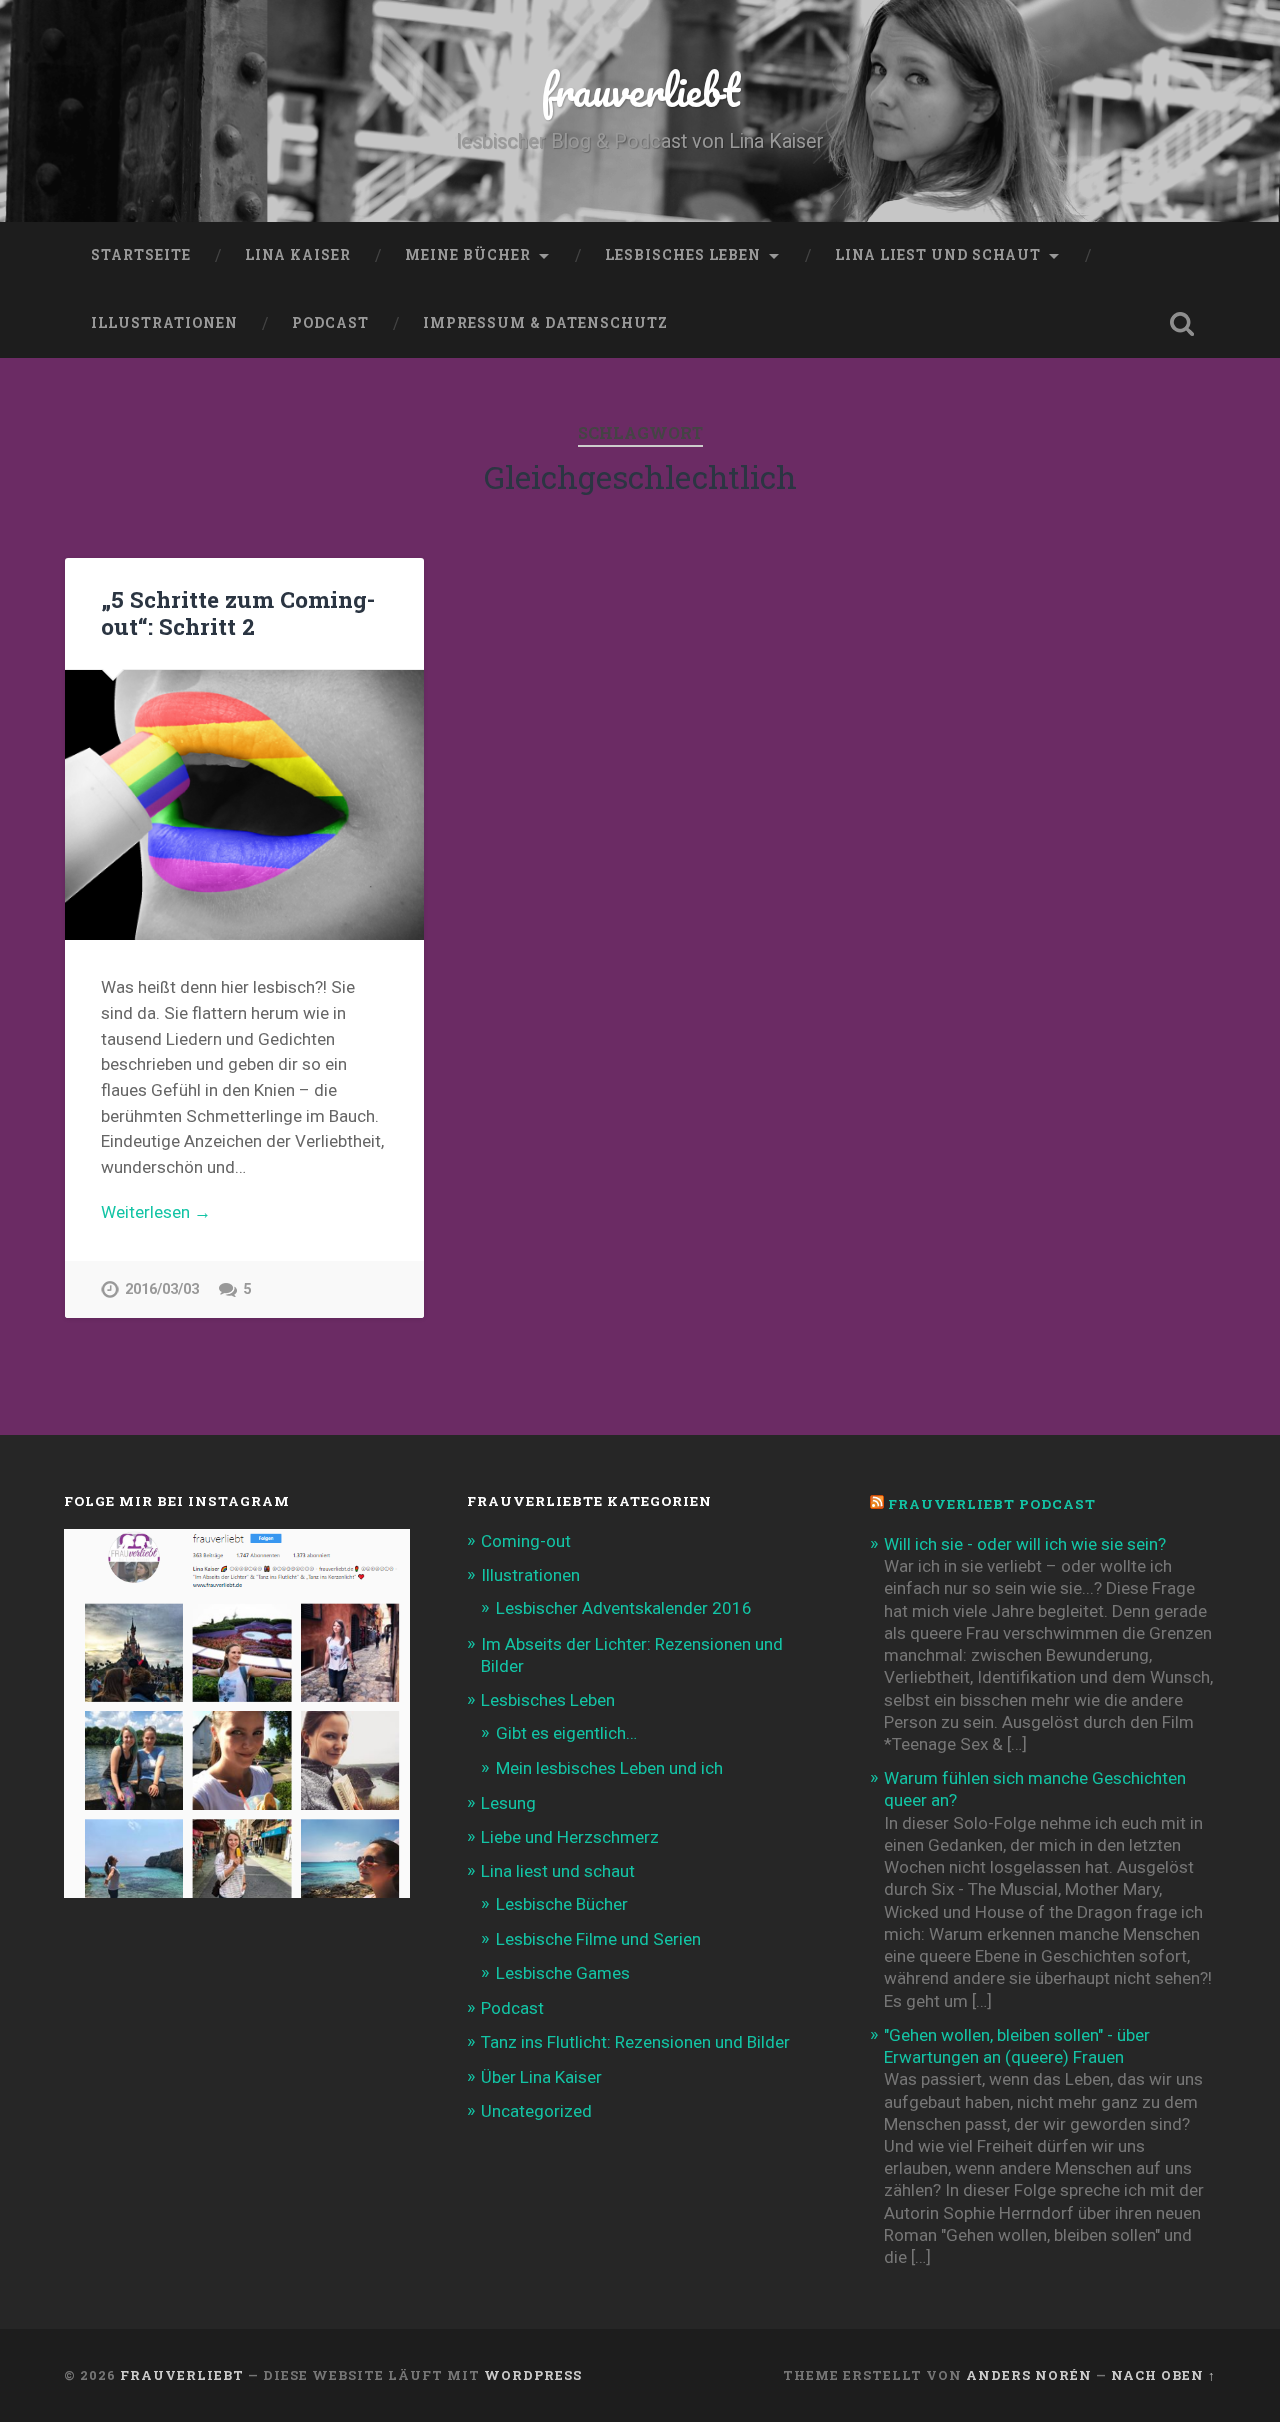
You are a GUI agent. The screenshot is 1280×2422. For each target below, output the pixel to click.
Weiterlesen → (156, 1212)
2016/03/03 (162, 1289)
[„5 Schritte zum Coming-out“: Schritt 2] (244, 804)
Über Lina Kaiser (541, 2077)
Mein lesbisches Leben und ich (609, 1768)
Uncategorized (536, 2111)
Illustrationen (164, 323)
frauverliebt (640, 89)
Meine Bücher (468, 255)
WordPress (533, 2375)
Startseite (141, 255)
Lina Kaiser (298, 255)
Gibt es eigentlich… (566, 1733)
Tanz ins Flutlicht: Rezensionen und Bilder (635, 2042)
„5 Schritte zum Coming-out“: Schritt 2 (238, 612)
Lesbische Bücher (562, 1904)
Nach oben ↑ (1163, 2375)
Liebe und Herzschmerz (570, 1837)
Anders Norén (1029, 2375)
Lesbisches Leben (683, 255)
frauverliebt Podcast (992, 1504)
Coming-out (526, 1541)
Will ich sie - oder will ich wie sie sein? (1025, 1544)
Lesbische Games (563, 1973)
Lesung (508, 1803)
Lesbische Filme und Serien (598, 1939)
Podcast (330, 323)
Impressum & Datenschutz (545, 323)
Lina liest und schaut (938, 255)
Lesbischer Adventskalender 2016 (624, 1608)
